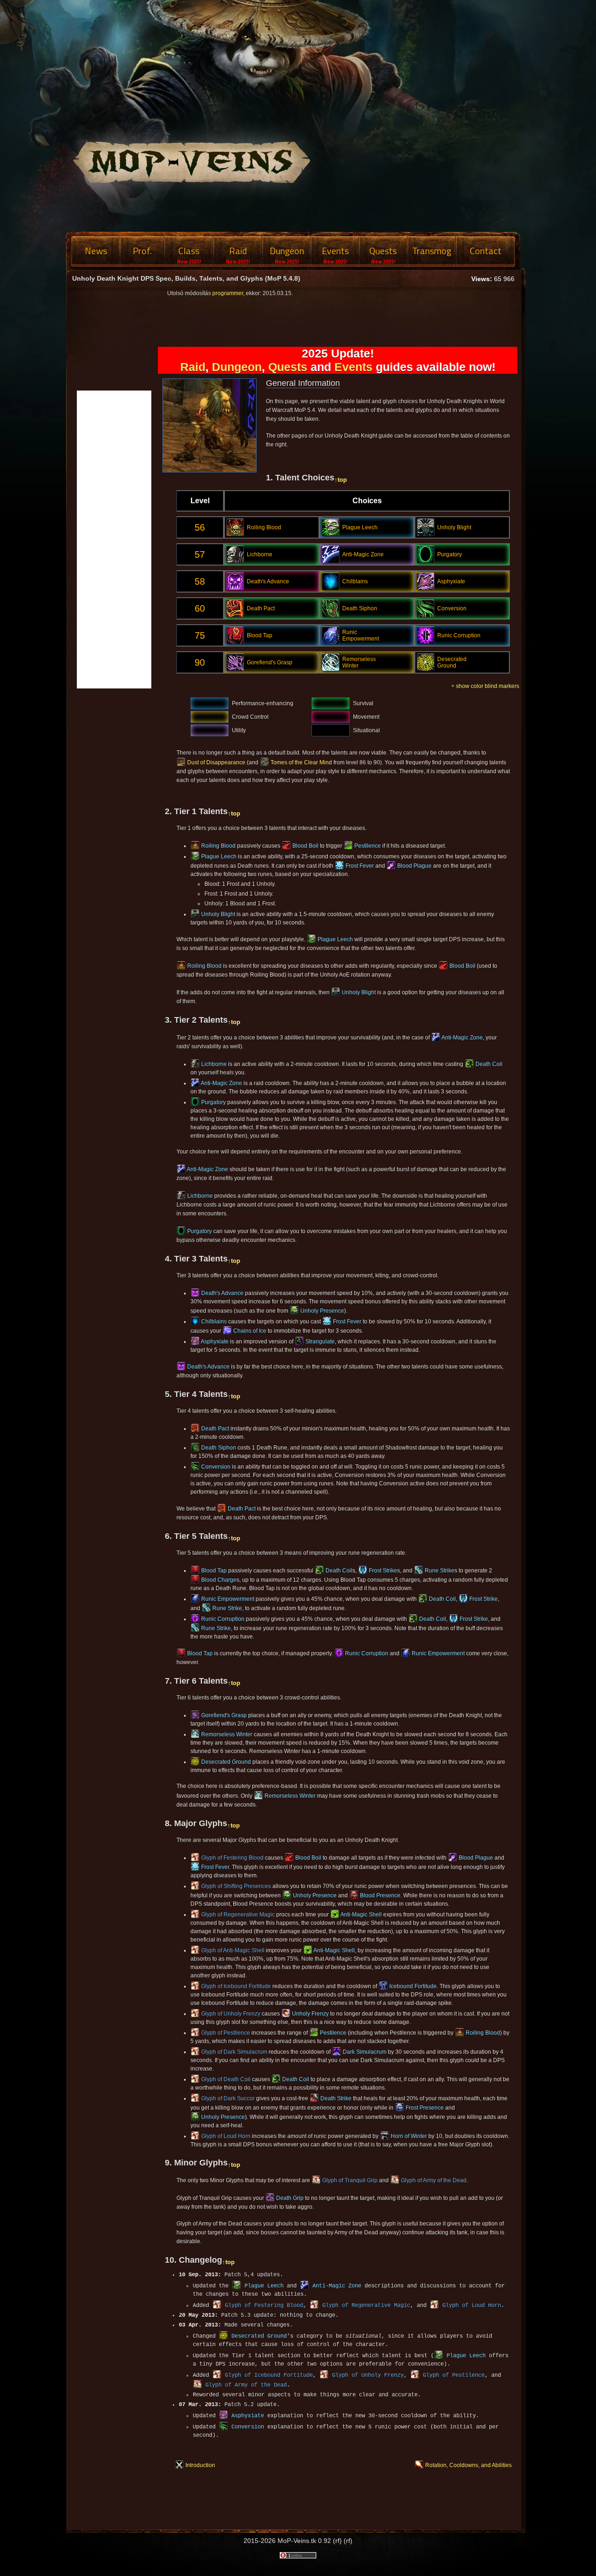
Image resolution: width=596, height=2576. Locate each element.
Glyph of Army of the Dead (434, 2180)
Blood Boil (305, 846)
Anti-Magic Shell (361, 1915)
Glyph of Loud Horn (226, 2136)
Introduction (200, 2465)
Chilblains (214, 1322)
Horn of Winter (409, 2136)
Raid (193, 367)
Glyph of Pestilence (226, 2033)
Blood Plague (414, 866)
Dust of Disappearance (216, 762)
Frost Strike (383, 1571)
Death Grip (290, 2198)
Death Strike (336, 2098)
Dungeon (237, 367)
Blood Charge (219, 1580)
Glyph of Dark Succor (228, 2098)
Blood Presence (380, 1895)
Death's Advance (222, 1293)
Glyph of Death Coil (226, 2079)
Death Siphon (219, 1448)
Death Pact (215, 1429)
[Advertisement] (561, 410)
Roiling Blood (218, 846)
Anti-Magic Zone (462, 1038)
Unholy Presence (322, 1311)
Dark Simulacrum (365, 2052)
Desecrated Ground (226, 1762)
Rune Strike (440, 1571)
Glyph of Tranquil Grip (350, 2180)
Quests (288, 367)
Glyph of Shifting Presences (236, 1886)
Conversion (216, 1467)
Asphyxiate (215, 1342)
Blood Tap (214, 1571)
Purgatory (213, 1102)
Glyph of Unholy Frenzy (231, 2014)
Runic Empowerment (228, 1599)
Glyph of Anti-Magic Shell (233, 1950)
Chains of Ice (250, 1331)
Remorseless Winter (227, 1734)
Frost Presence (425, 2108)
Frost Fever (360, 866)
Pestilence (368, 846)
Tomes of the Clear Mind (301, 762)
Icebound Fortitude (413, 1986)
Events (353, 367)
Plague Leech (219, 856)
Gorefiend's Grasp (224, 1715)
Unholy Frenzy (310, 2014)
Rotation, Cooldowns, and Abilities (468, 2465)
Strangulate (320, 1342)
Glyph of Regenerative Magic (238, 1915)
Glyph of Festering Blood (232, 1858)
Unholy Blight (218, 914)
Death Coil (489, 1064)
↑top (341, 480)
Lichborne (214, 1064)
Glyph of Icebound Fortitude (236, 1986)
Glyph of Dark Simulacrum (234, 2052)
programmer (228, 293)
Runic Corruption (223, 1619)
